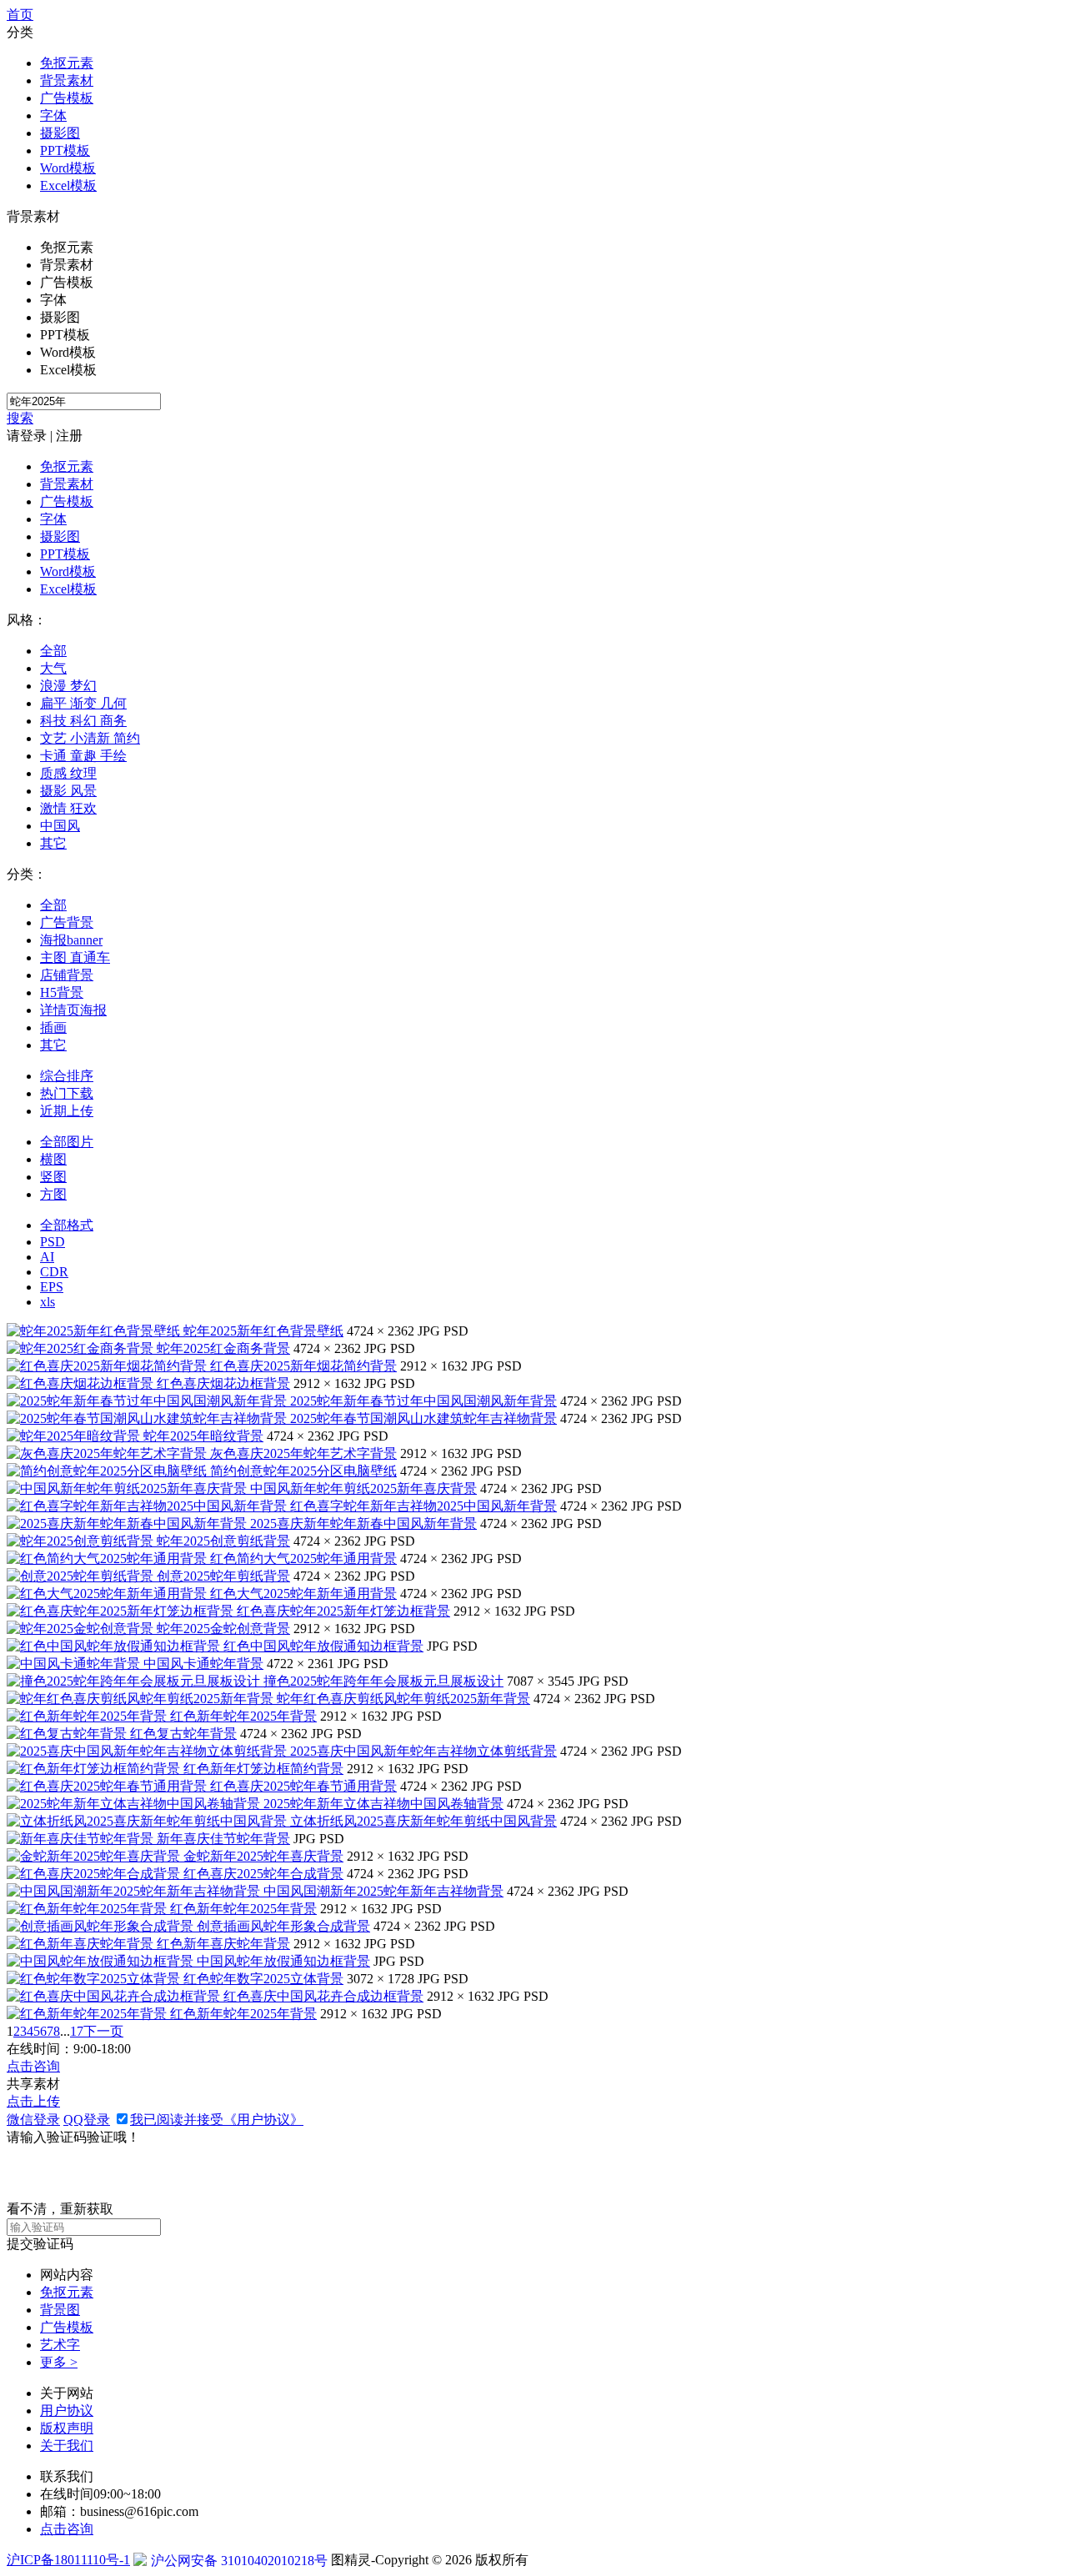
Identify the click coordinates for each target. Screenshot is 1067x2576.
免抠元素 (67, 63)
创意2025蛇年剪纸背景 (223, 1576)
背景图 (60, 2310)
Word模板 (68, 168)
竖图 (53, 1177)
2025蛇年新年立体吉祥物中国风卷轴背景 (383, 1804)
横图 (53, 1159)
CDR (54, 1272)
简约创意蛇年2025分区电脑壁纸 (303, 1471)
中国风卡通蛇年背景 (203, 1664)
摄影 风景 (68, 791)
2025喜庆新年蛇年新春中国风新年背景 (363, 1524)
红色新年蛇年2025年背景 (243, 1716)
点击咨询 (33, 2066)
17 (77, 2031)
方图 (53, 1194)
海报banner (71, 940)
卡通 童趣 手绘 (83, 756)
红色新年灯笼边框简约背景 (263, 1769)
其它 (53, 843)
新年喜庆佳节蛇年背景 (223, 1839)
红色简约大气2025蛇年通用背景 (303, 1559)
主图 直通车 (75, 957)
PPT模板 (65, 150)
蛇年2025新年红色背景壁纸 (263, 1331)
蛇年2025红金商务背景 (223, 1348)
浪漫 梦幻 (68, 686)
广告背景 (67, 922)
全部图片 (67, 1142)
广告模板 (67, 98)
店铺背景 (67, 975)
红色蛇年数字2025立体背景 (263, 1979)
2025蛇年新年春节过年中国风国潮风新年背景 (423, 1401)
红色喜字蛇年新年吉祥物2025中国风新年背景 (423, 1506)
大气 (53, 668)
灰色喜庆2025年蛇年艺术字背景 (303, 1453)
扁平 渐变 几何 (83, 703)
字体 (53, 115)
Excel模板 (68, 185)
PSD (53, 1242)
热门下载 (67, 1093)
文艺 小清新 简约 (90, 738)
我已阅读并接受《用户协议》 (217, 2120)
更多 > (59, 2362)
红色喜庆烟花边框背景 (223, 1383)
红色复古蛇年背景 (183, 1734)
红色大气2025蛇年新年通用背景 (303, 1594)
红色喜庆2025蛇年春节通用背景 (303, 1786)
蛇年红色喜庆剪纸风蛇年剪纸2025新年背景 (403, 1699)
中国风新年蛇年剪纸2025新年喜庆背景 (363, 1488)
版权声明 (67, 2428)
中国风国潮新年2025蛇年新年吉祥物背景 (383, 1891)
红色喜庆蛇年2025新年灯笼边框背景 (343, 1611)
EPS (52, 1287)
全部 (53, 651)
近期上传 (67, 1111)
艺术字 (60, 2345)
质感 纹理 (68, 773)
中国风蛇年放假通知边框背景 (283, 1961)
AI (47, 1257)
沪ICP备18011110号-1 (68, 2560)
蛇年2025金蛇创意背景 (223, 1629)
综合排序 (67, 1076)
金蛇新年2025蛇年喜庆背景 (263, 1856)
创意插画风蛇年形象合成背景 (283, 1926)
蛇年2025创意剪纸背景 (223, 1541)
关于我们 (67, 2446)
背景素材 (67, 80)
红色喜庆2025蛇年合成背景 (263, 1874)
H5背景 (62, 992)
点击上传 (33, 2101)
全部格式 (67, 1225)
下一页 (103, 2031)
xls (48, 1302)
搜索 (20, 418)
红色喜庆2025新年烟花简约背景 (303, 1366)
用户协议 (67, 2411)
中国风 (60, 826)
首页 (20, 15)
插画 (53, 1027)
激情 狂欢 (68, 808)
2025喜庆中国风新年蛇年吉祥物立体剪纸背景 (423, 1751)
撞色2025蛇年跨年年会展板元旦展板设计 (383, 1681)
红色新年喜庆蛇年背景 (223, 1944)
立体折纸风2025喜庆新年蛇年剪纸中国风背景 (423, 1821)
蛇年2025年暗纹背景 (203, 1436)
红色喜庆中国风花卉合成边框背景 (323, 1996)
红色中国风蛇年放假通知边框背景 (323, 1646)
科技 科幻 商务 (83, 721)
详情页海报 (73, 1010)
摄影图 (60, 133)
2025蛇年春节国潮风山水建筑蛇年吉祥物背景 (423, 1418)
